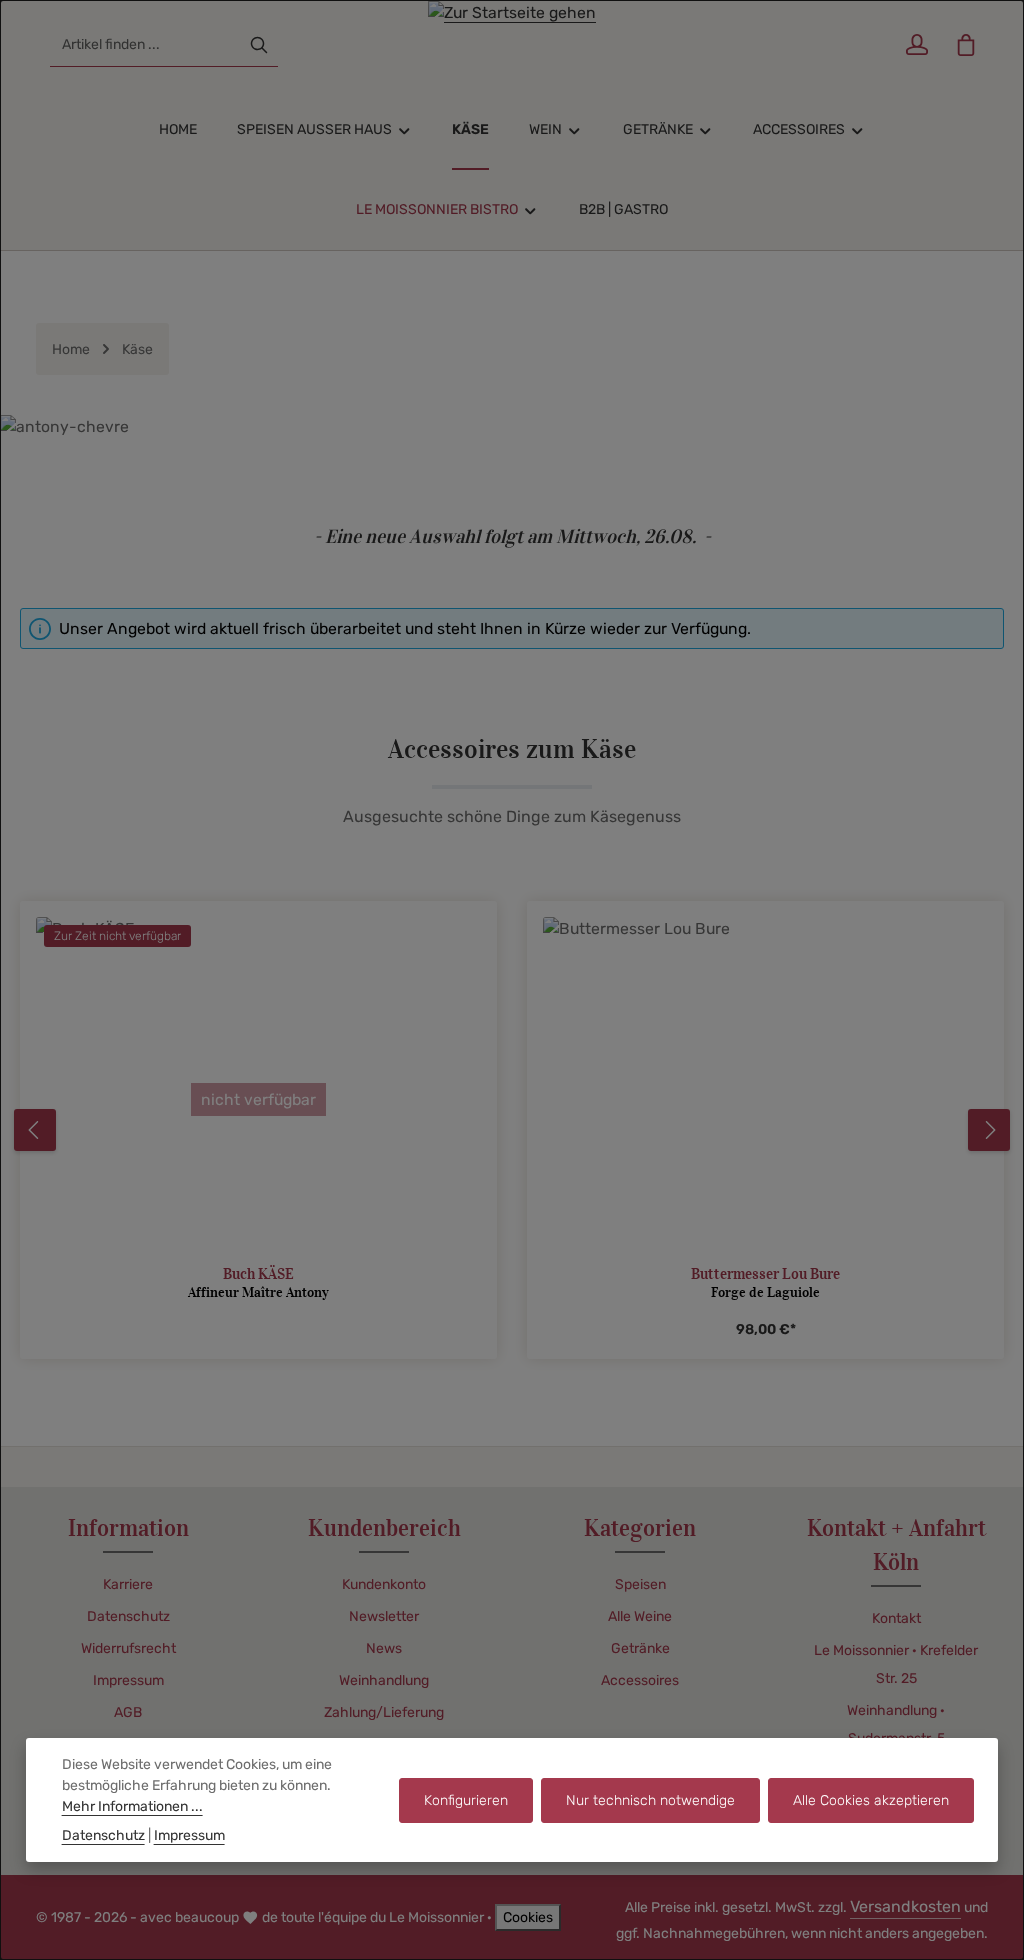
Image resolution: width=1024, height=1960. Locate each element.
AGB (128, 1712)
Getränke (640, 1648)
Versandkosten (905, 1906)
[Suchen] (259, 45)
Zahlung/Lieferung (384, 1712)
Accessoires (640, 1680)
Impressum (128, 1680)
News (384, 1648)
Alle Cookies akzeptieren (871, 1800)
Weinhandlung (384, 1680)
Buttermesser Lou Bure (765, 1274)
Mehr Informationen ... (132, 1806)
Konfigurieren (466, 1800)
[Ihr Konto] (916, 45)
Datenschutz (128, 1616)
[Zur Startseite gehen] (512, 45)
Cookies (528, 1917)
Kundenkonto (384, 1584)
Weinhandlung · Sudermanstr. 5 (896, 1724)
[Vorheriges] (35, 1130)
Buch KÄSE (258, 1274)
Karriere (128, 1584)
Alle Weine (640, 1616)
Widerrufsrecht (128, 1648)
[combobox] (145, 45)
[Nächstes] (989, 1130)
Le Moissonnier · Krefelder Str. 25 (896, 1664)
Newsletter (384, 1616)
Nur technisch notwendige (650, 1800)
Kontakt (896, 1618)
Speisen (640, 1584)
